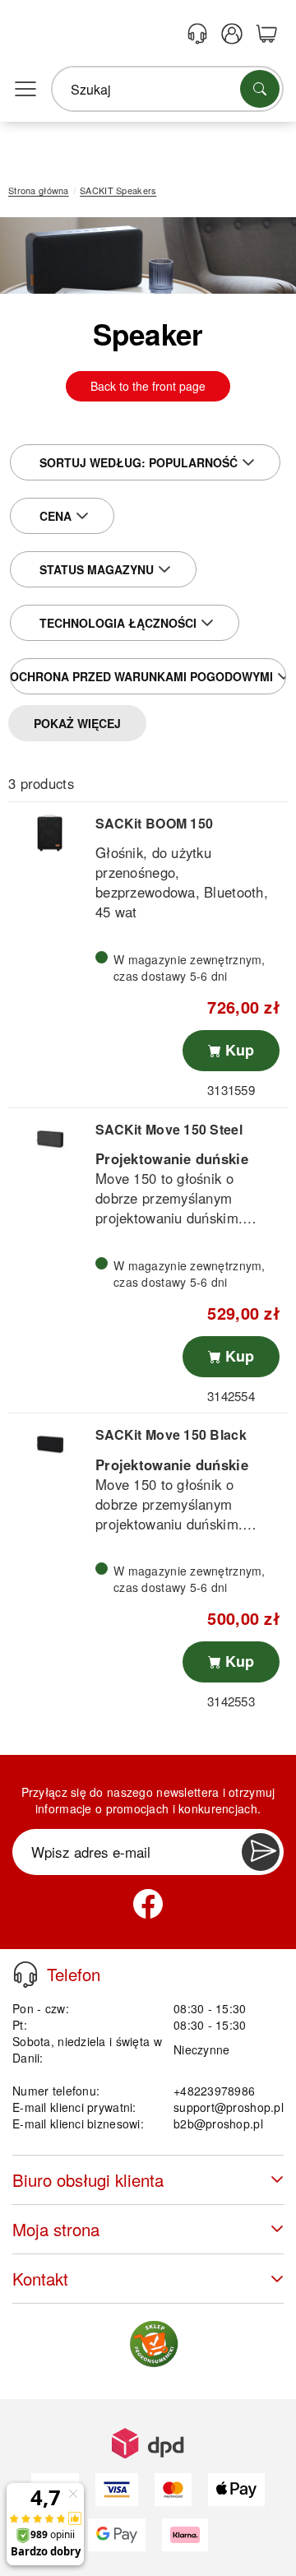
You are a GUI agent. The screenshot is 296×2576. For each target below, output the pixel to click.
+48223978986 (214, 2091)
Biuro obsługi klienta (88, 2180)
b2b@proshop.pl (218, 2123)
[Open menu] (25, 90)
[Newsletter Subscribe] (261, 1852)
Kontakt (40, 2279)
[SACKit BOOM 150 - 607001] (50, 833)
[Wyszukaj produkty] (260, 89)
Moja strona (56, 2229)
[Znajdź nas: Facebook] (148, 1904)
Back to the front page (148, 386)
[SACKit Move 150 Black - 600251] (50, 1444)
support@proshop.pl (229, 2107)
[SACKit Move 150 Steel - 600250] (50, 1139)
